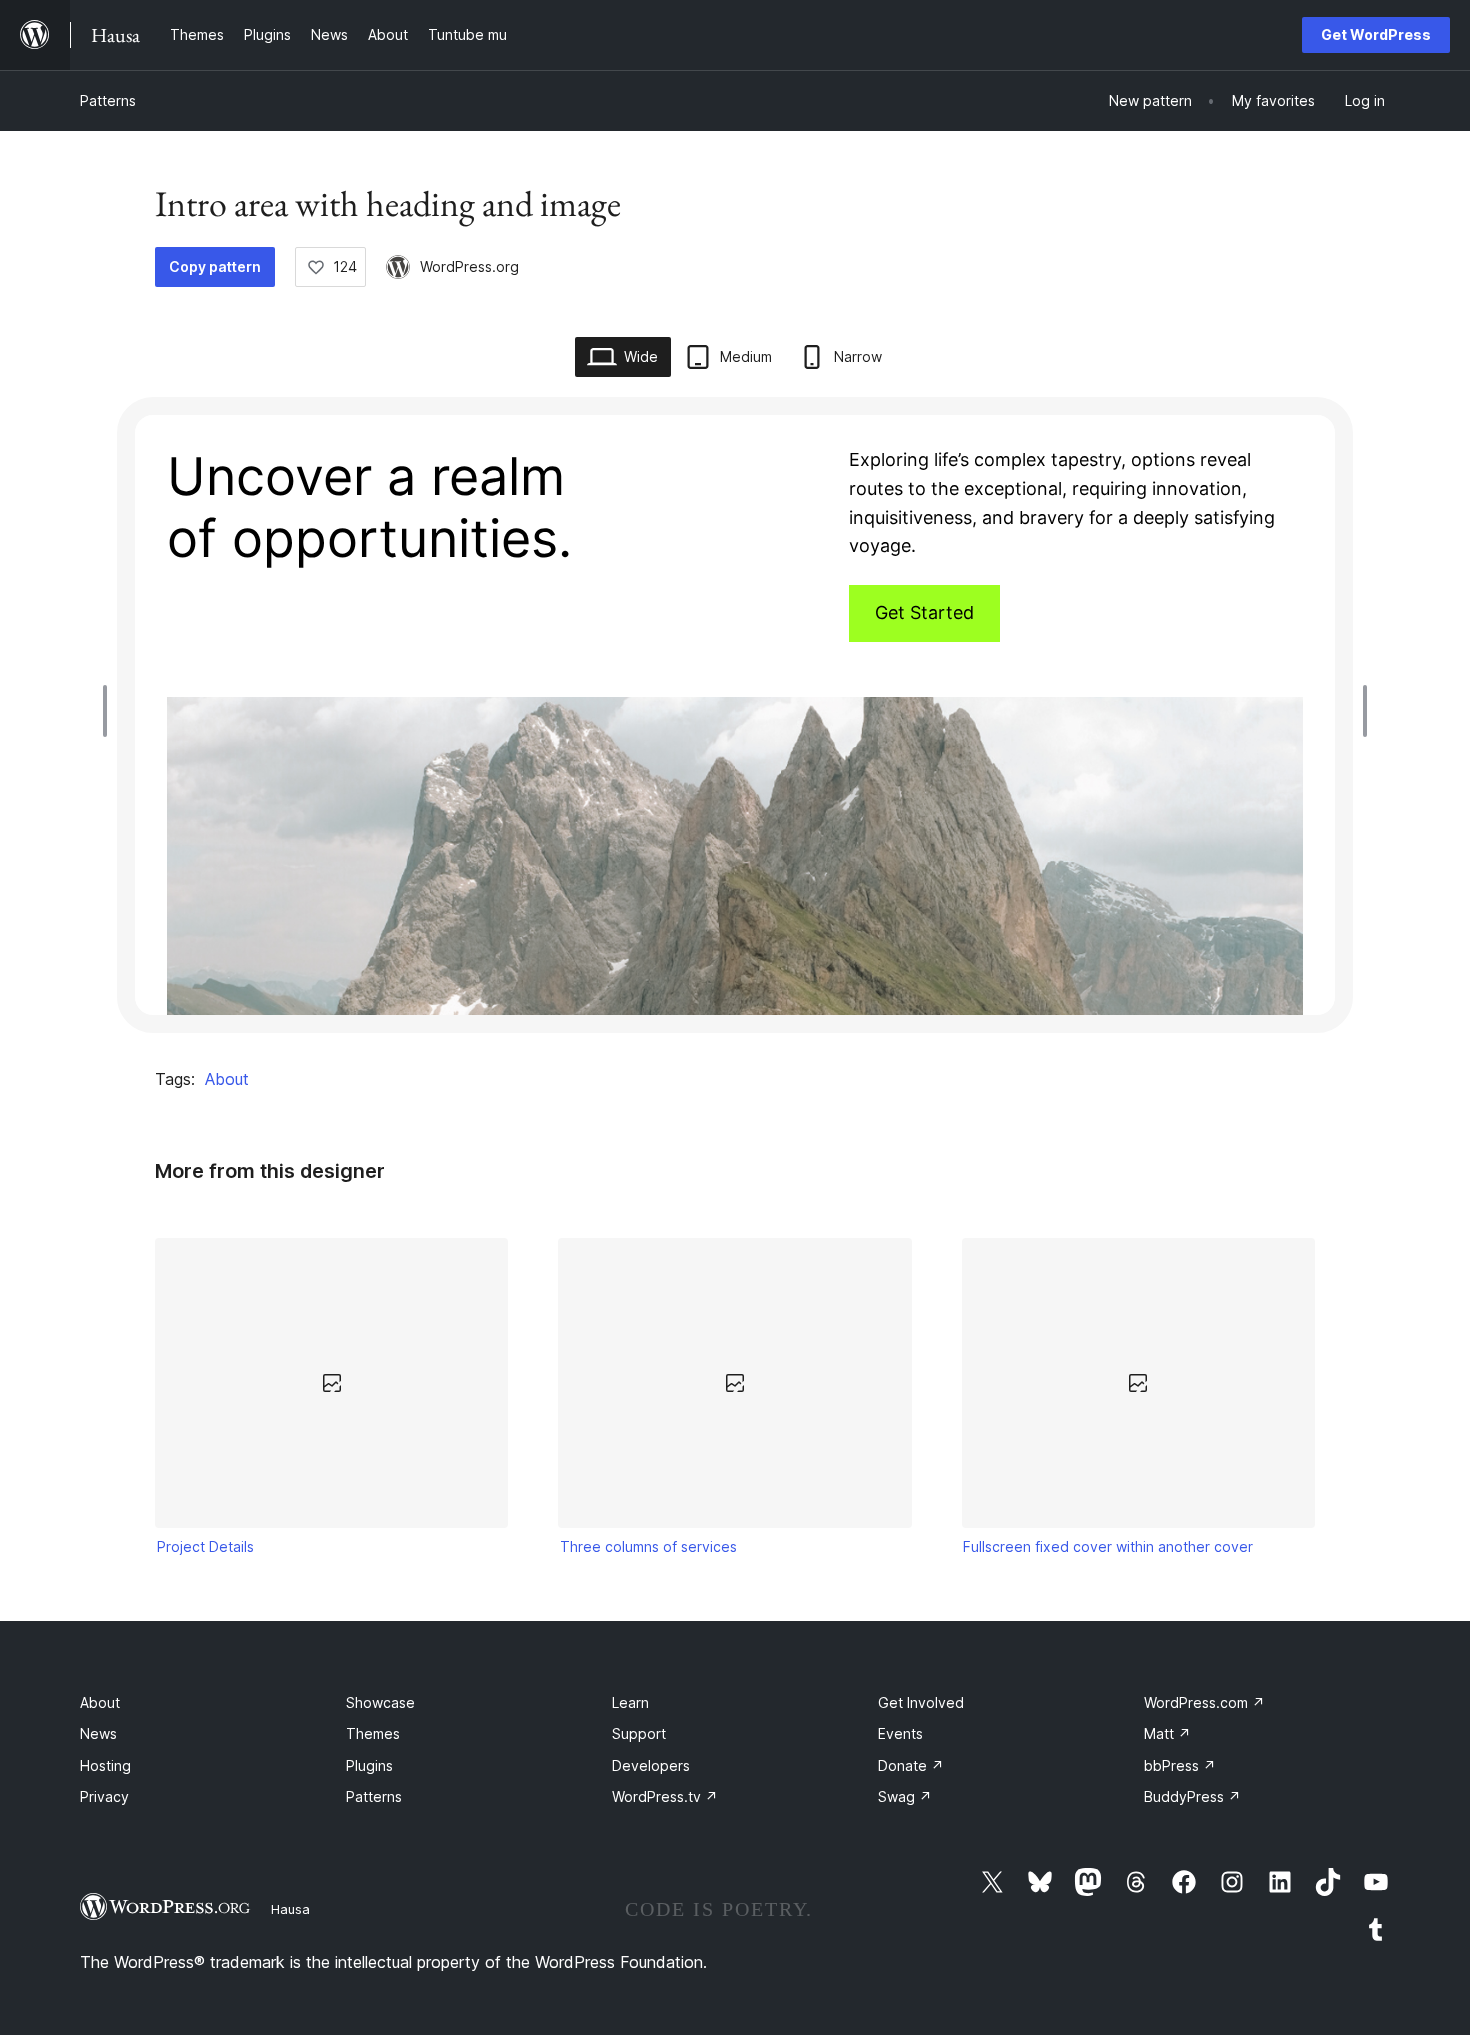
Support (639, 1733)
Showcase (380, 1702)
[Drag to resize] (110, 711)
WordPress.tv (665, 1796)
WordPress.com (1204, 1702)
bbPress (1180, 1765)
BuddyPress (1192, 1796)
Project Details (205, 1546)
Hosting (105, 1765)
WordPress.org (469, 266)
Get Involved (921, 1702)
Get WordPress (1376, 34)
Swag (905, 1796)
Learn (630, 1702)
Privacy (104, 1796)
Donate (911, 1765)
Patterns (108, 100)
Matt (1167, 1733)
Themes (373, 1733)
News (98, 1733)
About (227, 1079)
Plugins (369, 1765)
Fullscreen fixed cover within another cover (1108, 1546)
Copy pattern (215, 266)
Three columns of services (648, 1546)
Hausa (290, 1909)
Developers (651, 1765)
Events (900, 1733)
